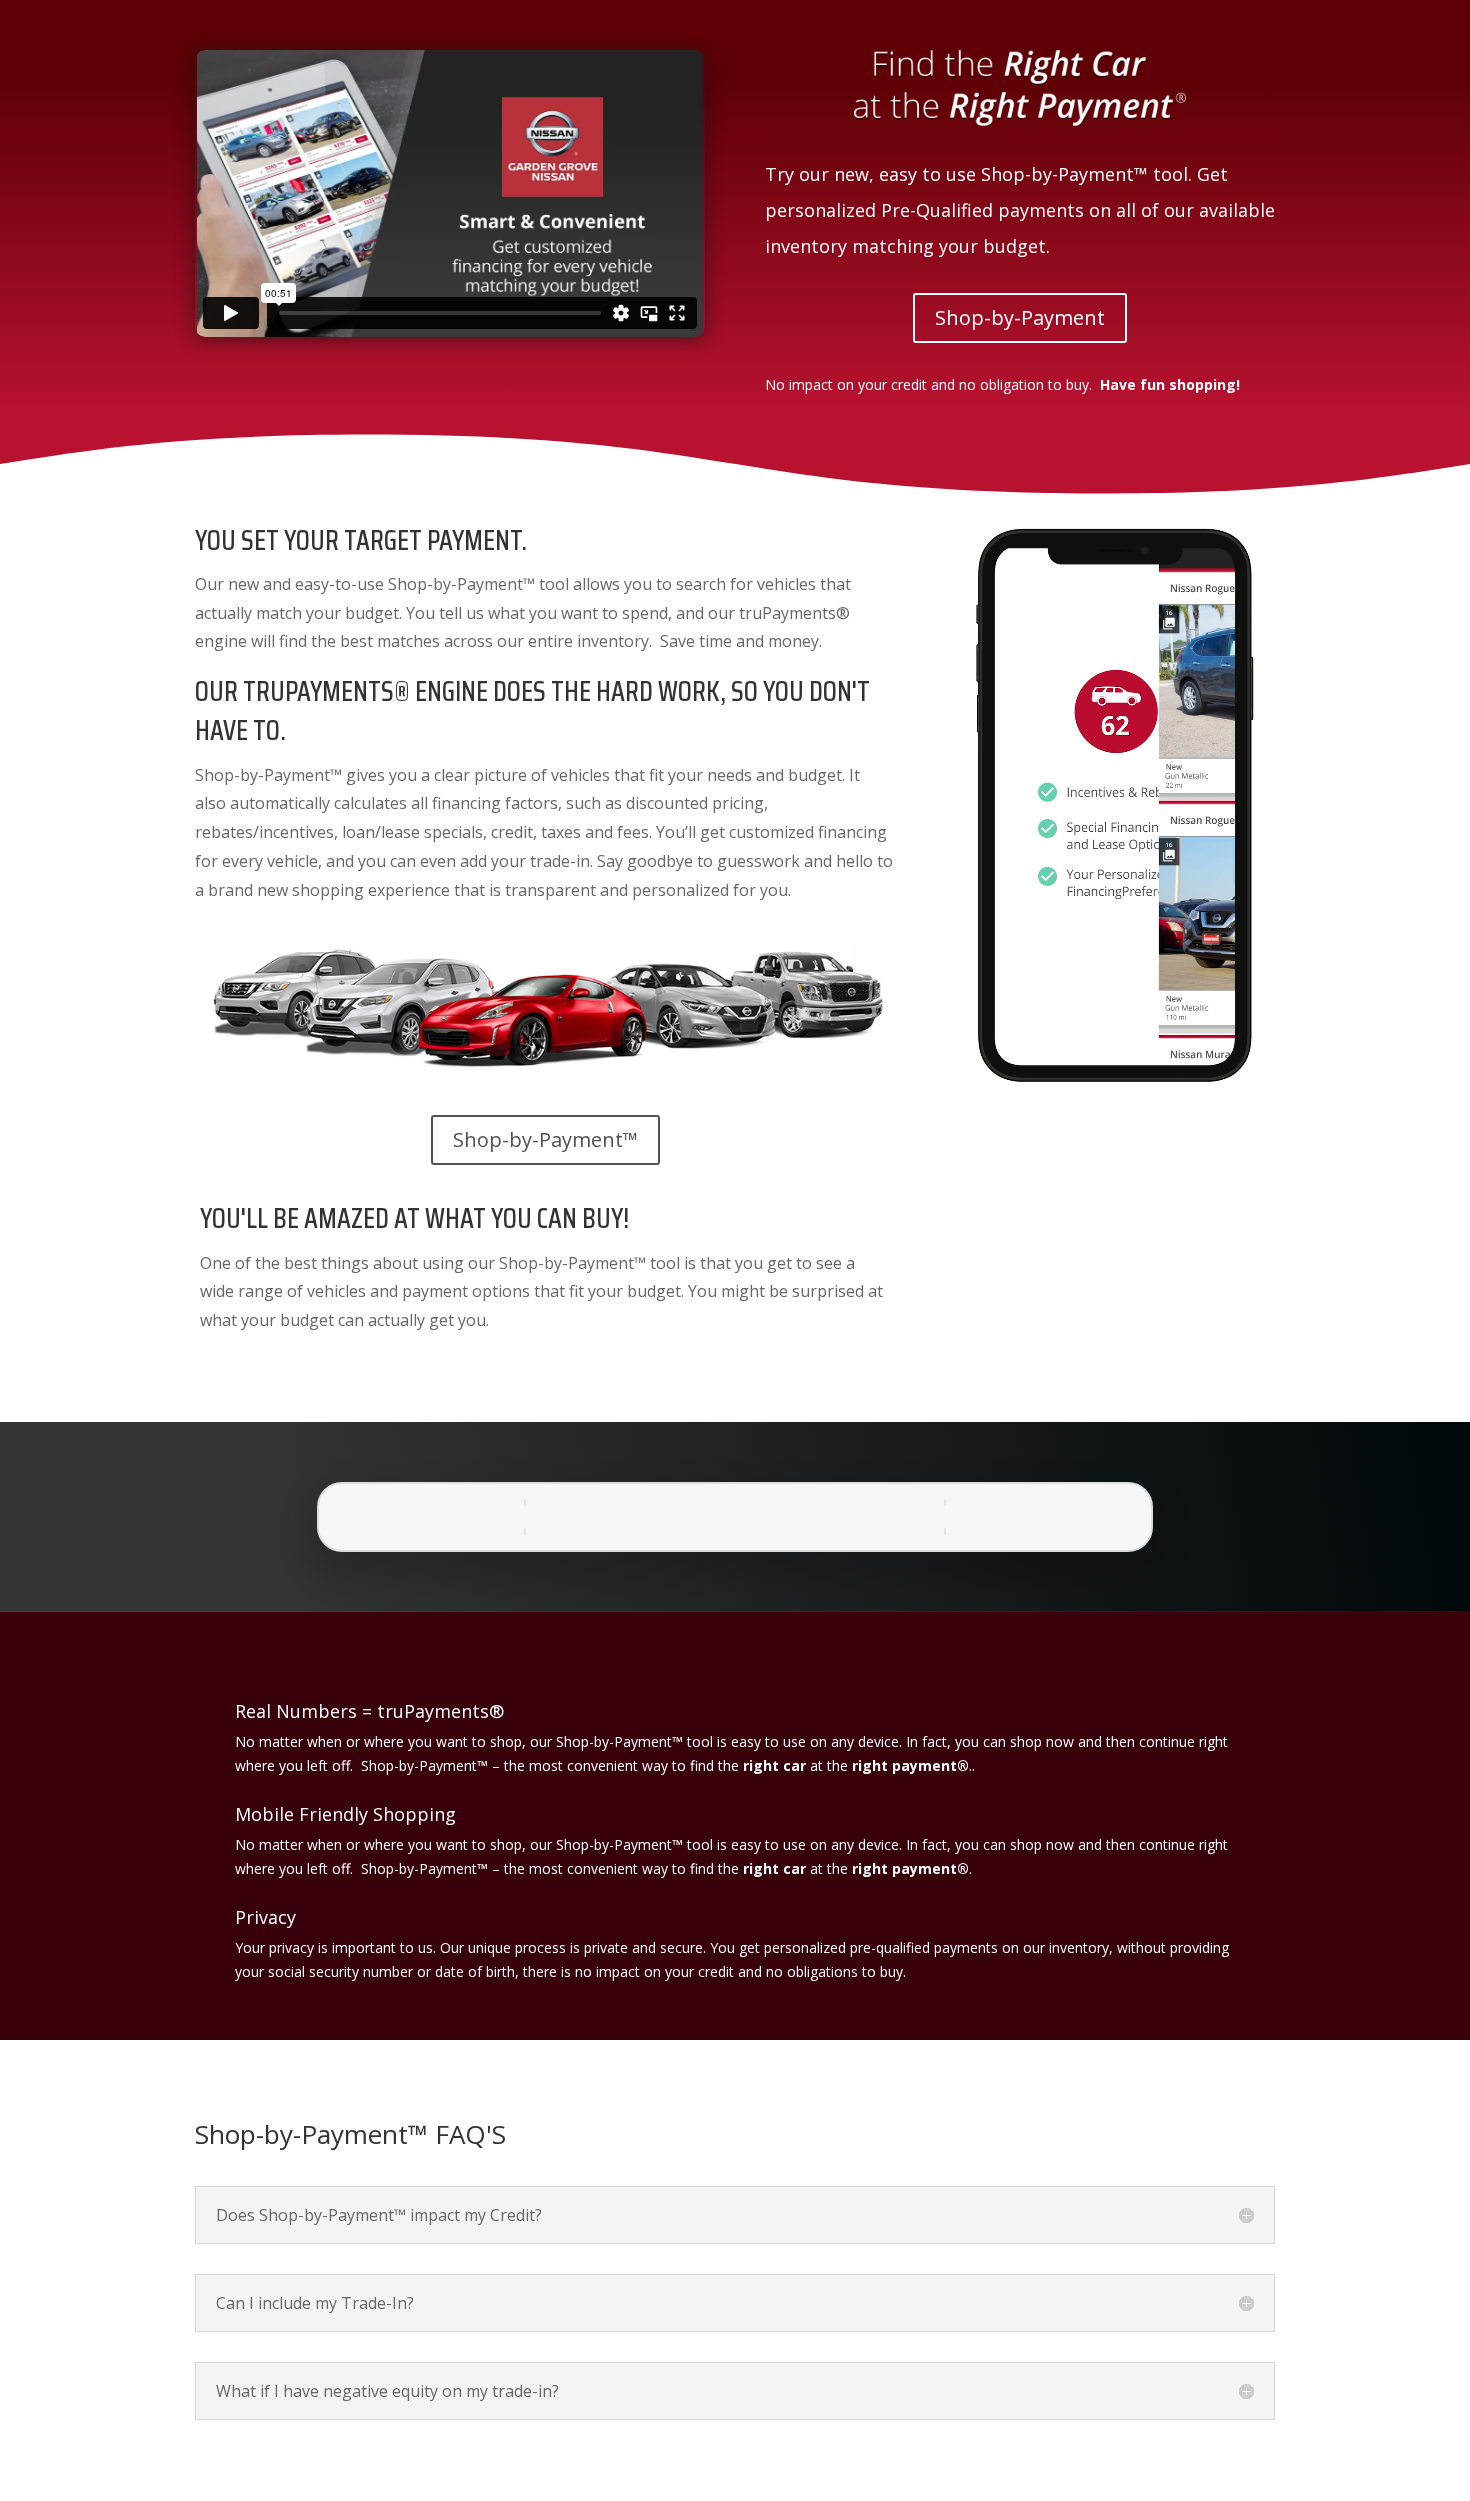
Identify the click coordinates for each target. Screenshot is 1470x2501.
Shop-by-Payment (1020, 317)
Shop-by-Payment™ (545, 1139)
